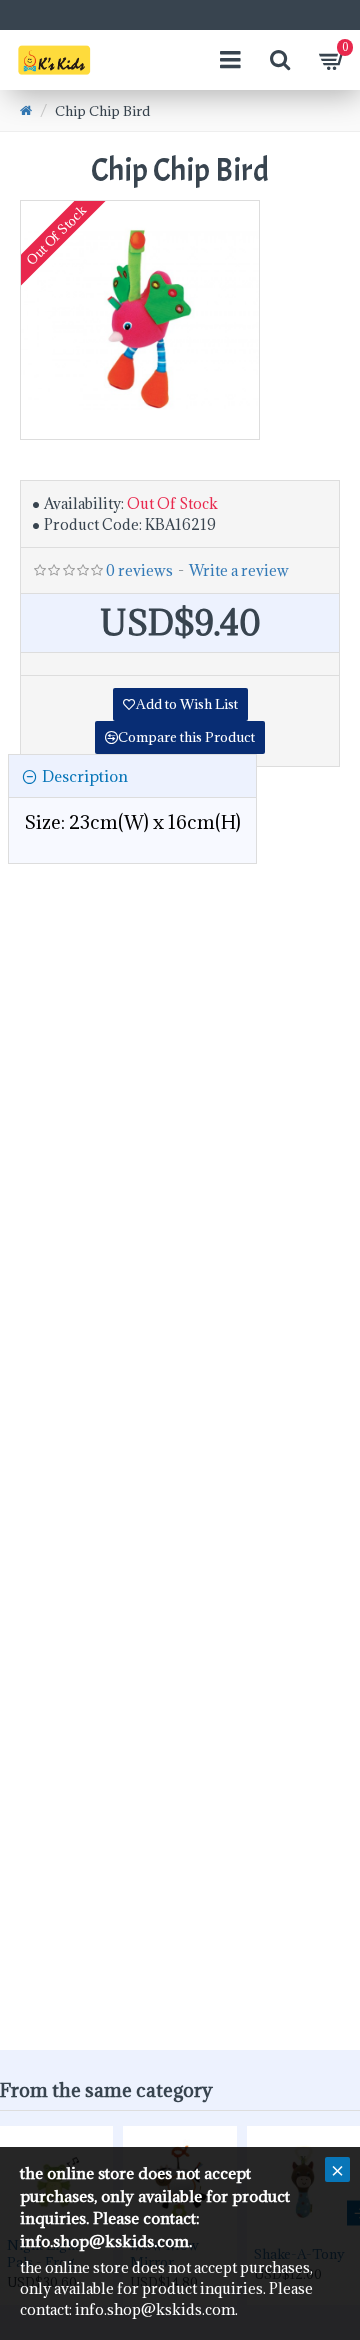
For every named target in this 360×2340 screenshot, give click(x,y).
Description (85, 776)
